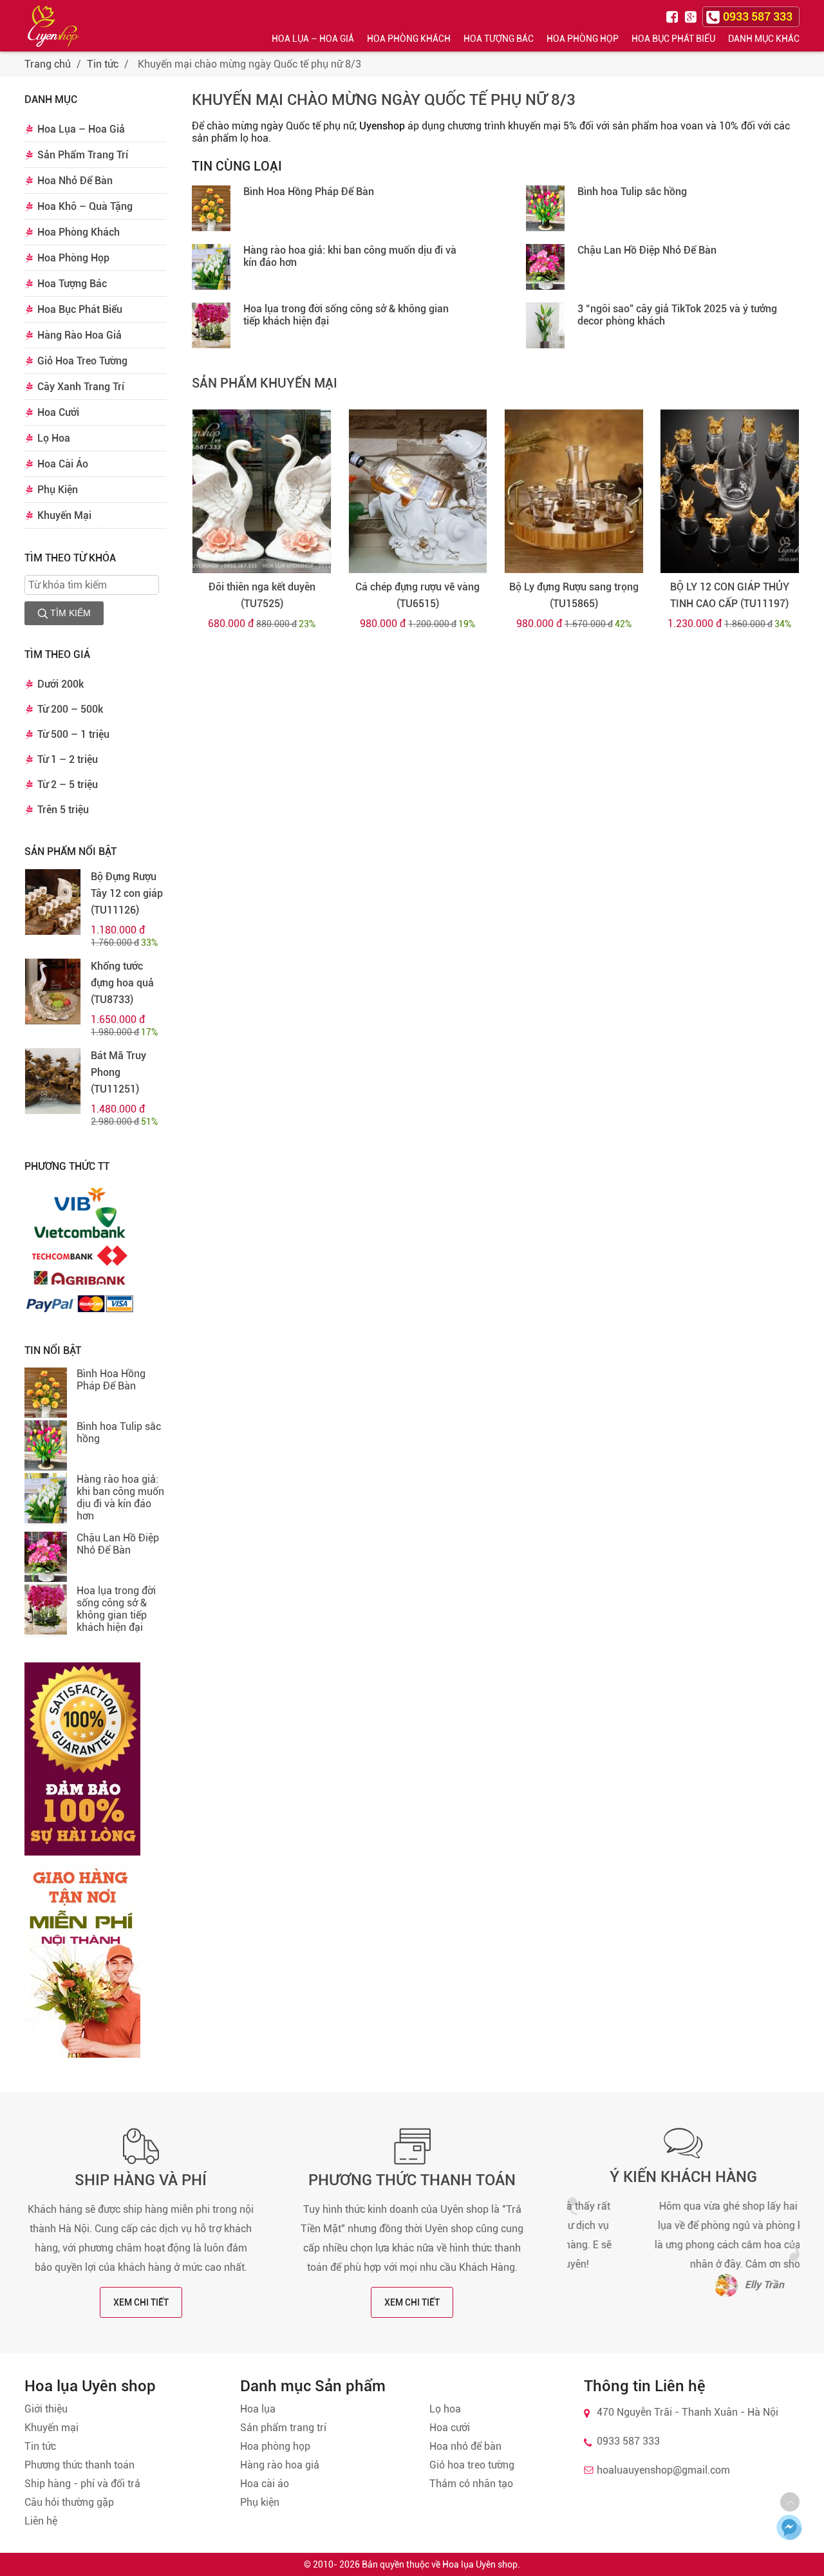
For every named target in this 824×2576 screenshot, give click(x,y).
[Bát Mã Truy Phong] (53, 1081)
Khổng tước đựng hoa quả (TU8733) (122, 983)
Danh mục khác (764, 39)
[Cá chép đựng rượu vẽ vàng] (418, 491)
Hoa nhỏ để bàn (465, 2446)
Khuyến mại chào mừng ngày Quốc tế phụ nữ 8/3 (384, 100)
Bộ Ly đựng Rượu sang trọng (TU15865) (574, 595)
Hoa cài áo (265, 2484)
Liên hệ (41, 2521)
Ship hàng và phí (141, 2180)
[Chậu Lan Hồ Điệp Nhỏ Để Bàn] (46, 1558)
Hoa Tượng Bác (499, 39)
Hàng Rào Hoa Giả (80, 335)
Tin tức (103, 64)
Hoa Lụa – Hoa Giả (313, 39)
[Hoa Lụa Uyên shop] (53, 26)
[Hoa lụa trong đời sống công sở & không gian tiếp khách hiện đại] (46, 1611)
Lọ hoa (445, 2409)
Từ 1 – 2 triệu (68, 759)
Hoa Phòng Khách (409, 39)
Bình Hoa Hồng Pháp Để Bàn (111, 1380)
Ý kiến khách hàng (683, 2177)
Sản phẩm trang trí (283, 2428)
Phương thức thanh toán (412, 2180)
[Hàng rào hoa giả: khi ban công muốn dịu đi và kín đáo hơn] (46, 1500)
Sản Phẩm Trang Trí (83, 155)
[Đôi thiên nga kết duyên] (262, 491)
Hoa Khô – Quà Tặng (85, 206)
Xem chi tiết (141, 2302)
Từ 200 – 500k (70, 709)
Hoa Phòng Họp (583, 39)
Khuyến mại (51, 2428)
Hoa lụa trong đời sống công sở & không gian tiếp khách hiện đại (116, 1609)
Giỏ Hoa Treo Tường (82, 361)
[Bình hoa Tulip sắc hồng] (46, 1447)
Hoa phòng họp (275, 2446)
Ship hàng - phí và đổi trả (82, 2484)
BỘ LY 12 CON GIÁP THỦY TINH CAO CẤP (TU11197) (730, 595)
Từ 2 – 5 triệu (68, 785)
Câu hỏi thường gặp (69, 2502)
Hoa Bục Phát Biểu (673, 39)
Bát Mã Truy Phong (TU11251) (118, 1072)
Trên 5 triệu (63, 810)
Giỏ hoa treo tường (472, 2465)
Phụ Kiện (58, 490)
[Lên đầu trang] (790, 2502)
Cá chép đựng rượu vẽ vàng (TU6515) (417, 595)
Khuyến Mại (64, 515)
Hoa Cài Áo (63, 464)
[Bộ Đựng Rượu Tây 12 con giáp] (53, 902)
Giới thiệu (46, 2409)
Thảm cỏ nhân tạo (471, 2484)
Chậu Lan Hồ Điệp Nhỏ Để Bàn (118, 1544)
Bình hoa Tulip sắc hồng (632, 192)
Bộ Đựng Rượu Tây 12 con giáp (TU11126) (127, 893)
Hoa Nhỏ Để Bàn (75, 181)
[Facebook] (674, 16)
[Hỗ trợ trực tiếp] (789, 2527)
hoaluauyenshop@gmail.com (663, 2470)
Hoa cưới (450, 2428)
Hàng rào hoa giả (280, 2465)
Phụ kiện (260, 2502)
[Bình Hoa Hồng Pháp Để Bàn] (46, 1394)
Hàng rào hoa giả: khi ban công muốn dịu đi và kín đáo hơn (120, 1498)
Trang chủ (48, 64)
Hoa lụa (258, 2409)
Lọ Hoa (54, 438)
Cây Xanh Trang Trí (81, 387)
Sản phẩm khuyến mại (265, 383)
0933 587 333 (628, 2441)
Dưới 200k (61, 684)
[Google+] (692, 16)
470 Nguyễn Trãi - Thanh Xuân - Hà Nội (688, 2412)
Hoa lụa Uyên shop (480, 2564)
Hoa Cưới (58, 412)
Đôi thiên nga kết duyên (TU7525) (262, 595)
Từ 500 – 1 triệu (73, 734)
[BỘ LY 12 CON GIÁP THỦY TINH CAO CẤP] (730, 491)
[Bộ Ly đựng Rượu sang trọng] (574, 491)
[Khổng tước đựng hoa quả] (53, 992)
